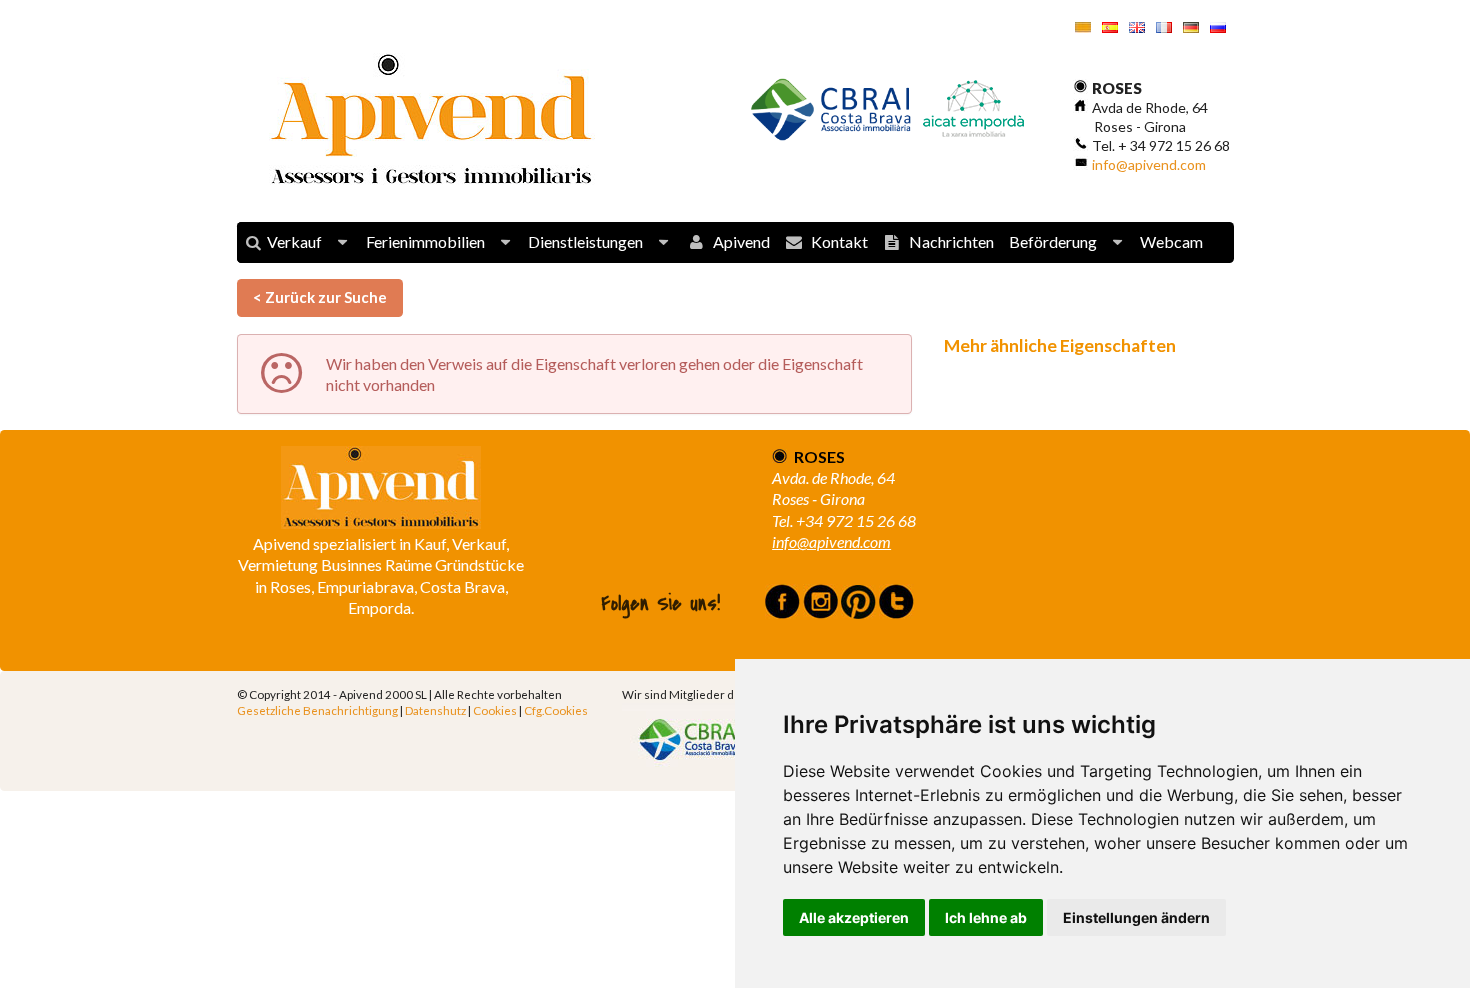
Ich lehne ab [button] (986, 917)
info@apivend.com (1149, 164)
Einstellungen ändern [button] (1136, 917)
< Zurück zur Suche (320, 297)
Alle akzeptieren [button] (854, 917)
